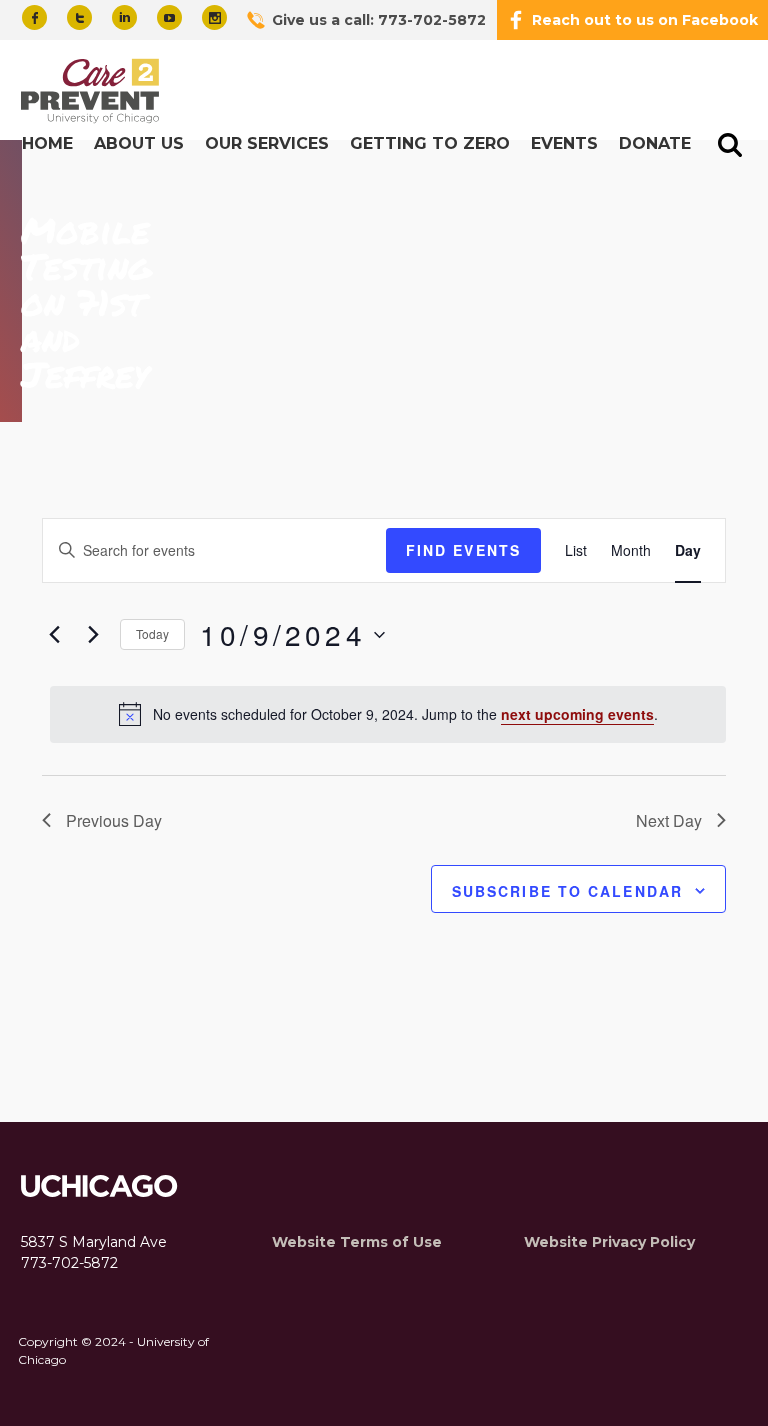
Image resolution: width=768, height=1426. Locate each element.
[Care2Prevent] (93, 92)
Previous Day (114, 820)
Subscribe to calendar (567, 891)
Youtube (169, 17)
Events (564, 143)
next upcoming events (577, 714)
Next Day (669, 820)
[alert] (388, 714)
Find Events (463, 550)
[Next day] (93, 635)
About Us (139, 143)
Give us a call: (379, 20)
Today (152, 633)
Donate (655, 143)
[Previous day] (54, 635)
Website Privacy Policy (609, 1242)
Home (47, 143)
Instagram (214, 17)
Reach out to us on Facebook (645, 20)
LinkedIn (124, 17)
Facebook (34, 17)
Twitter (79, 17)
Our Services (267, 143)
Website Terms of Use (357, 1242)
